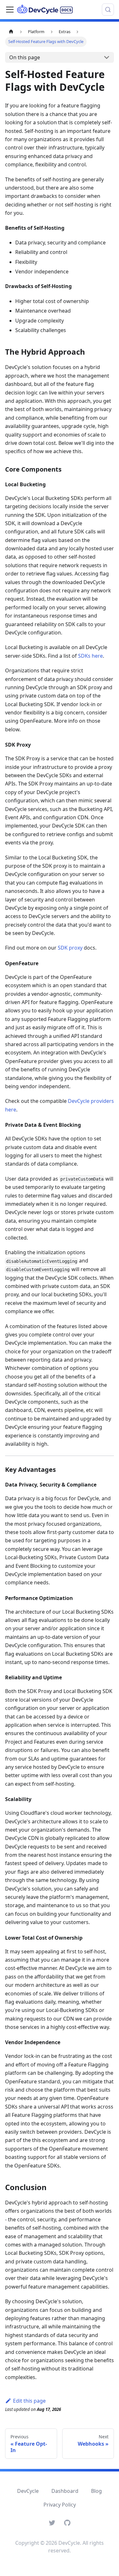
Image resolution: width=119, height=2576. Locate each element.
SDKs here (90, 656)
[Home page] (11, 32)
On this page (25, 57)
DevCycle (28, 2491)
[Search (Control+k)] (108, 10)
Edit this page (29, 2401)
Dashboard (65, 2491)
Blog (96, 2491)
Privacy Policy (60, 2505)
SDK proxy (70, 948)
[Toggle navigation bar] (10, 10)
